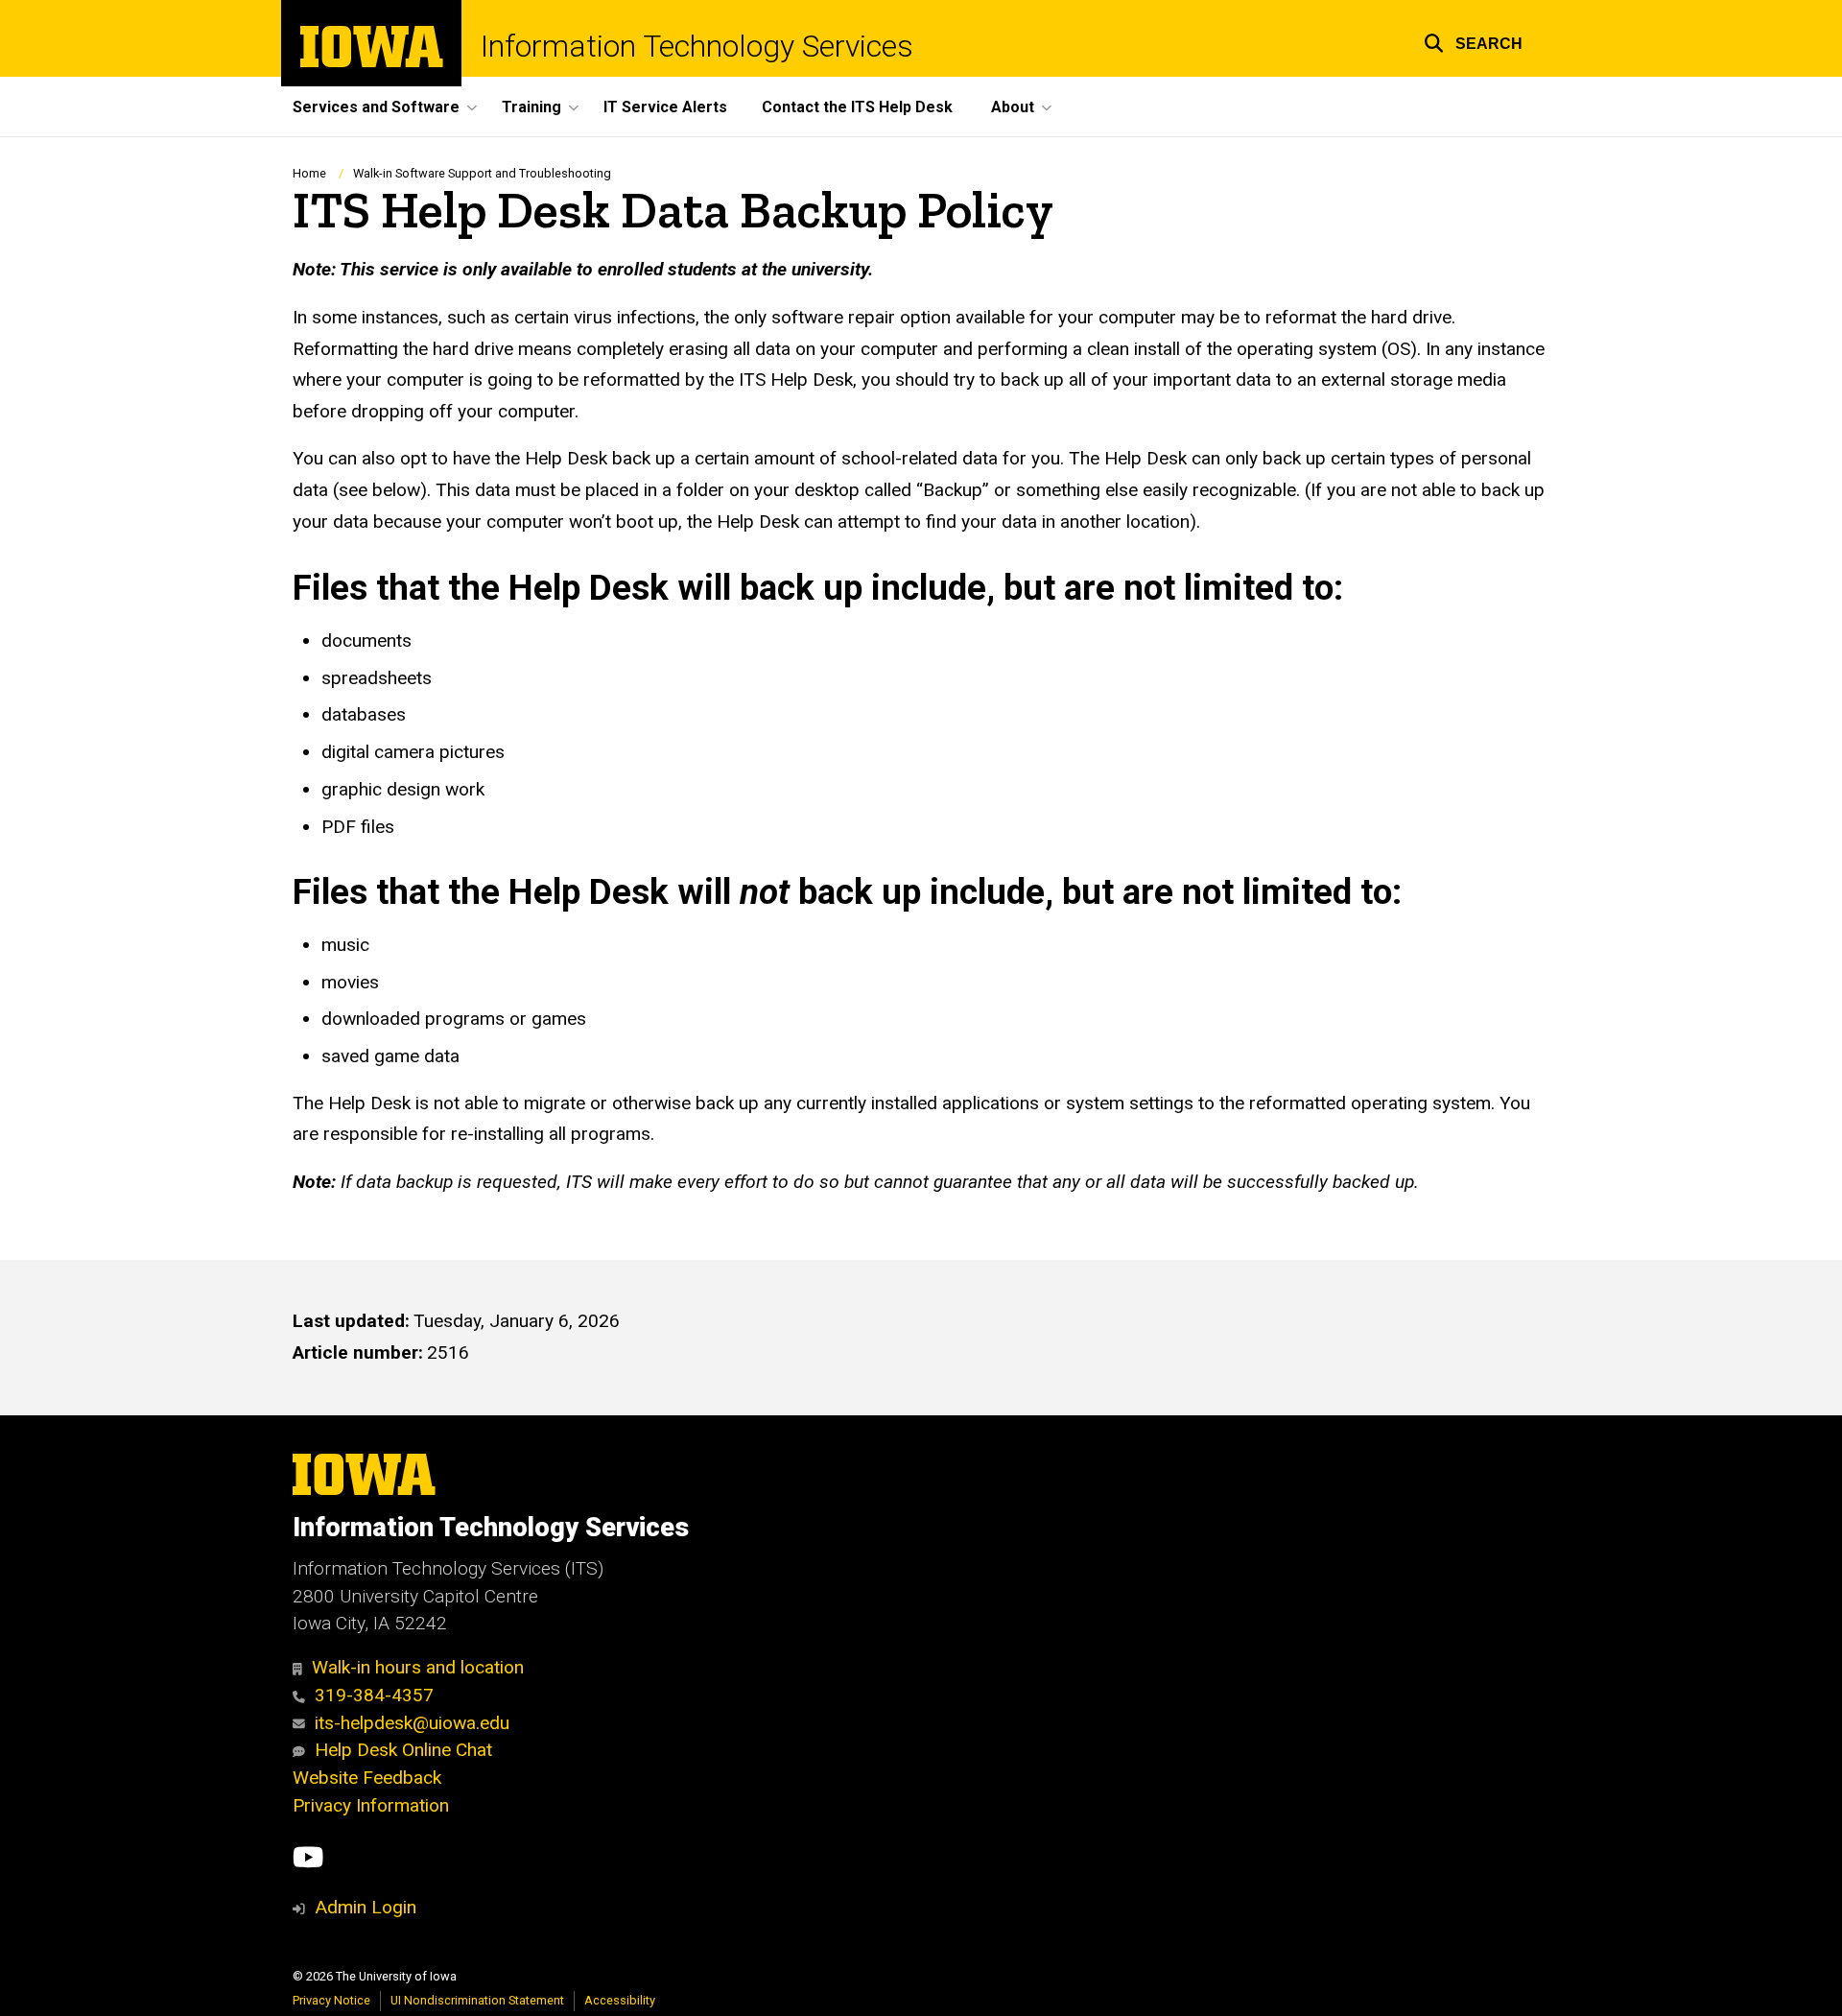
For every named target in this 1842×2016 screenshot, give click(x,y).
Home (309, 173)
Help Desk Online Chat (403, 1750)
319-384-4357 (374, 1695)
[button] (1473, 41)
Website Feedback (367, 1778)
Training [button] (531, 107)
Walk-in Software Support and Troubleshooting (482, 173)
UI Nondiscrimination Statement (477, 2000)
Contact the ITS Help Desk (857, 107)
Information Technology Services (697, 46)
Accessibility (620, 2000)
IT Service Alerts (665, 107)
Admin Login (366, 1907)
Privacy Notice (331, 2000)
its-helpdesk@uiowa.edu (412, 1723)
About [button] (1013, 107)
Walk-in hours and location (418, 1667)
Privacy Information (371, 1805)
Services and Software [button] (376, 107)
